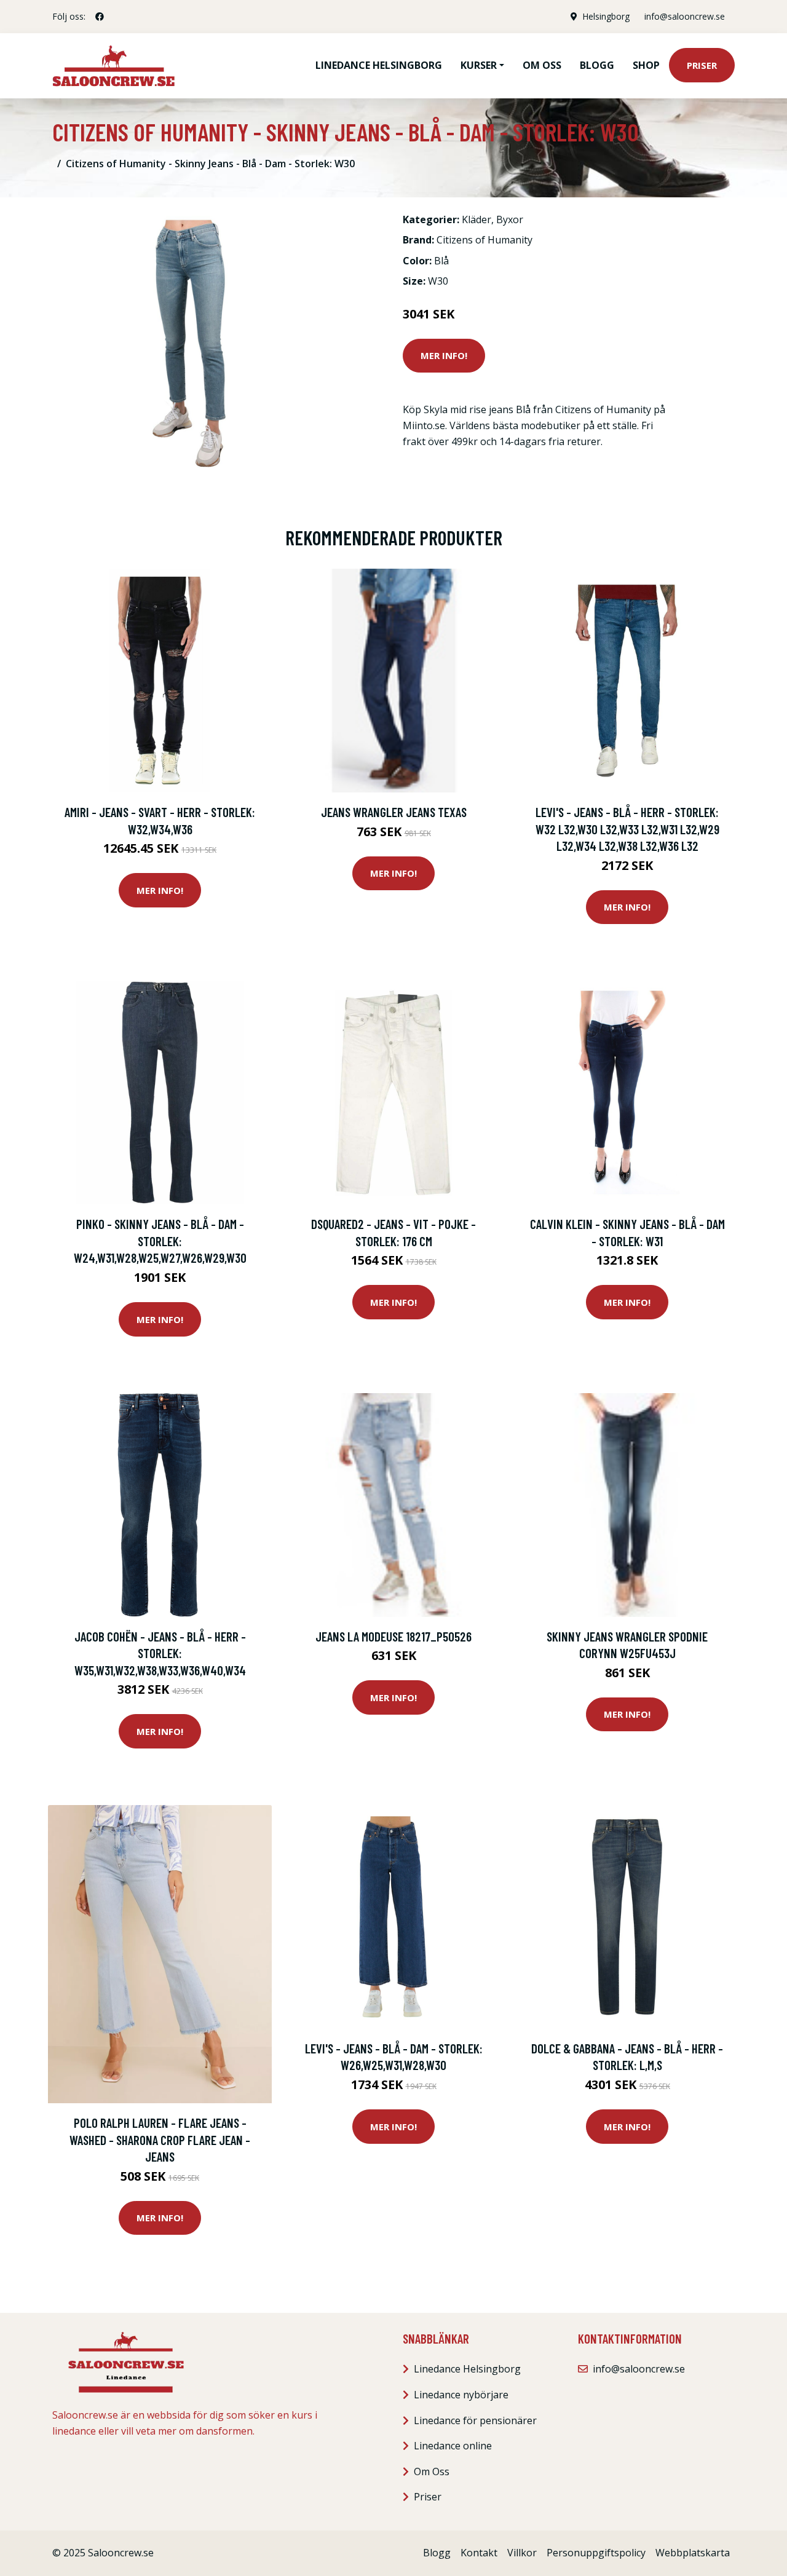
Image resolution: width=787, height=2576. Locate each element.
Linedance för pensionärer (475, 2420)
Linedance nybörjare (461, 2395)
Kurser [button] (479, 65)
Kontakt (479, 2553)
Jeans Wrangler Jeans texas (394, 812)
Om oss (542, 65)
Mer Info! (444, 355)
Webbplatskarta (693, 2553)
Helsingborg (606, 16)
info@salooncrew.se (685, 16)
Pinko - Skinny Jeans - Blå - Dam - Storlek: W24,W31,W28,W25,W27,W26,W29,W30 (160, 1241)
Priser (702, 65)
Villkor (522, 2553)
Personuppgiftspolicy (596, 2553)
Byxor (510, 219)
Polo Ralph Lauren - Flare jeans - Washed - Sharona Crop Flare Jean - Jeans (160, 2139)
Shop (646, 65)
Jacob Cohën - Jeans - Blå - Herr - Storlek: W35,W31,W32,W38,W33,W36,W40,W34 (160, 1653)
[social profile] (100, 17)
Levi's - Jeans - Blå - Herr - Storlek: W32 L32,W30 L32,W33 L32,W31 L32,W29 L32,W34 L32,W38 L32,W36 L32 (627, 829)
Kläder (477, 219)
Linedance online (453, 2446)
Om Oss (432, 2471)
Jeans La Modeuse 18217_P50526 (393, 1636)
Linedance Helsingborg (379, 65)
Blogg (597, 65)
